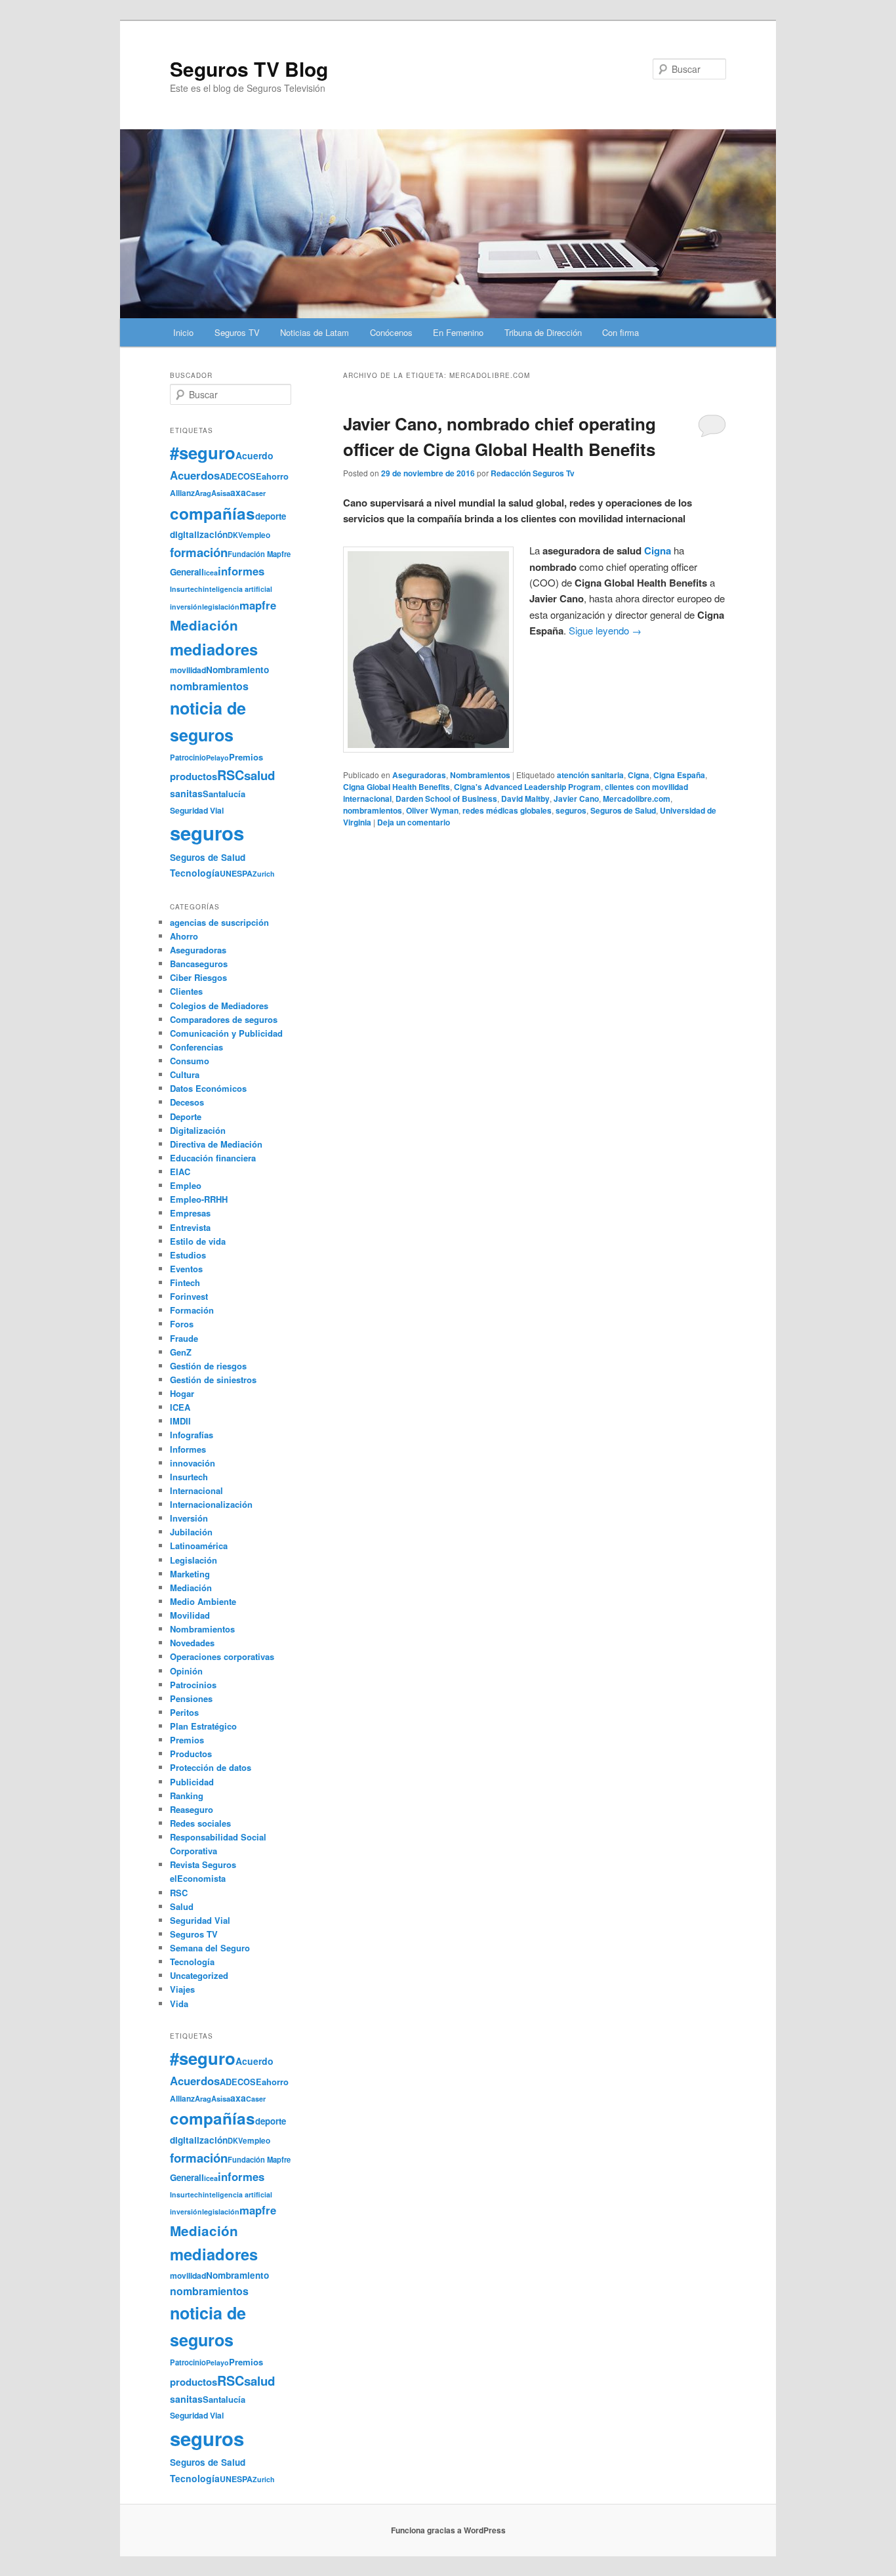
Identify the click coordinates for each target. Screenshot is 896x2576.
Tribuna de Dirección (543, 332)
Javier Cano (576, 799)
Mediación (204, 625)
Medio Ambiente (203, 1601)
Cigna (658, 551)
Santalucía (224, 794)
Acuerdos (195, 475)
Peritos (184, 1712)
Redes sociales (200, 1823)
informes (241, 571)
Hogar (182, 1393)
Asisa (221, 493)
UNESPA (236, 873)
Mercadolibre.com (637, 799)
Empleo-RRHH (199, 1199)
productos (193, 776)
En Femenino (458, 332)
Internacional (196, 1490)
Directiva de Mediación (216, 1144)
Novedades (192, 1643)
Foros (182, 1324)
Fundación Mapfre (259, 554)
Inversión (189, 1518)
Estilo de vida (198, 1241)
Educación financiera (213, 1158)
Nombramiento (237, 670)
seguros (571, 810)
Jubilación (191, 1532)
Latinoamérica (199, 1546)
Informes (188, 1449)
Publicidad (192, 1782)
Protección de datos (211, 1767)
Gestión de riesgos (208, 1366)
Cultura (185, 1074)
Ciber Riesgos (198, 977)
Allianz (182, 493)
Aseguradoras (419, 775)
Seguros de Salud (623, 810)
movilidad (188, 670)
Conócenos (391, 332)
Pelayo (217, 758)
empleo (256, 535)
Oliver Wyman (432, 810)
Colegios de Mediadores (219, 1006)
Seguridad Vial (197, 810)
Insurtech (186, 589)
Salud (182, 1906)
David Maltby (525, 799)
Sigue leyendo (605, 630)
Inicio (183, 332)
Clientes (186, 991)
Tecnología (195, 873)
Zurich (264, 874)
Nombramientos (480, 775)
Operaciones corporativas (222, 1656)
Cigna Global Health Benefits (397, 787)
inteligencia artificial (237, 589)
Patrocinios (193, 1685)
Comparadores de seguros (224, 1019)
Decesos (187, 1102)
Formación (192, 1310)
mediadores (214, 649)
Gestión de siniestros (213, 1380)
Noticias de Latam (315, 332)
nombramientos (373, 810)
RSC (231, 775)
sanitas (186, 793)
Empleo (186, 1185)
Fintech (185, 1282)
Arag (203, 493)
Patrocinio (188, 757)
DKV (235, 535)
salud (259, 775)
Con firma (621, 332)
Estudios (188, 1255)
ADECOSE (241, 476)
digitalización (199, 534)
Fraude (184, 1338)
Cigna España (679, 775)
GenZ (181, 1352)
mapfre (258, 605)
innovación (193, 1463)
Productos (191, 1754)
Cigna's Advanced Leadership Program (527, 787)
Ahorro (184, 936)
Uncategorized (199, 1975)
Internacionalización (211, 1504)
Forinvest (189, 1296)
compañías (213, 513)
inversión (186, 607)
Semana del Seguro (210, 1948)
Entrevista (190, 1227)
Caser (256, 493)
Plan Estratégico (203, 1726)
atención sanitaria (590, 775)
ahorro (275, 476)
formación (199, 552)
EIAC (180, 1172)
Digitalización (198, 1130)
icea (211, 572)
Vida (179, 2004)
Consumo (190, 1061)
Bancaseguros (199, 964)
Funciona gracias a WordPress (448, 2530)
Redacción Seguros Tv (533, 473)
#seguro (203, 452)
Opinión (186, 1671)
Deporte (186, 1116)
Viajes (182, 1989)
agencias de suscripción (219, 922)
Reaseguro (192, 1809)
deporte (271, 516)
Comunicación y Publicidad (226, 1033)
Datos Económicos (208, 1088)
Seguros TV (237, 332)
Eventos (186, 1269)
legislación (221, 607)
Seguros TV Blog (249, 69)
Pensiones (191, 1698)
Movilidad (190, 1615)
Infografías (192, 1435)
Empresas (190, 1213)
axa (238, 492)
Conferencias (196, 1047)
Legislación (193, 1560)
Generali (187, 572)
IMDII (180, 1421)
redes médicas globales (507, 810)
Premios (246, 757)
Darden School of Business (446, 799)
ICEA (180, 1407)
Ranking (187, 1796)
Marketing (190, 1574)
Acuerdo (255, 455)
